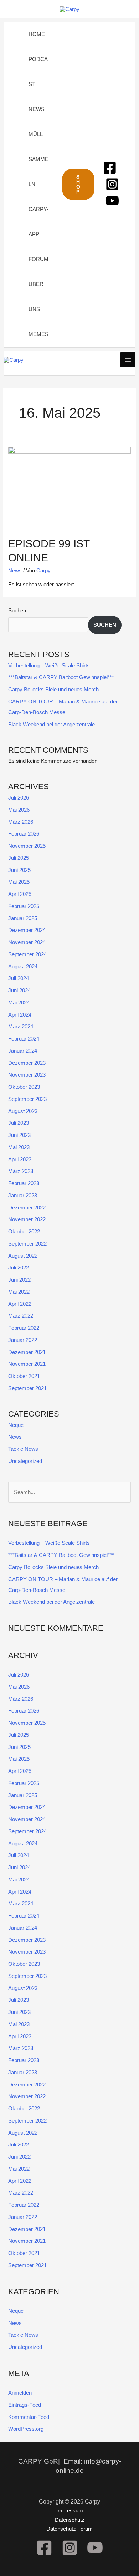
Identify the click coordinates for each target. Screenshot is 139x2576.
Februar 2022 (24, 1328)
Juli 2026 (19, 798)
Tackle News (23, 1449)
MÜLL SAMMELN (38, 159)
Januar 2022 (23, 1340)
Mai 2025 (19, 882)
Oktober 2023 (24, 1087)
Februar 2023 (24, 1183)
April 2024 (20, 1015)
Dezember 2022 (27, 1207)
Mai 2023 (19, 1147)
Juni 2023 (19, 1135)
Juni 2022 (19, 1280)
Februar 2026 (24, 834)
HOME (37, 34)
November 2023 (27, 1075)
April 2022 (20, 1304)
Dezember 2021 (27, 1352)
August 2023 (23, 1111)
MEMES (38, 334)
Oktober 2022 (24, 1231)
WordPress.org (26, 2429)
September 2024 (27, 954)
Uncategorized (25, 1461)
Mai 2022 (19, 1292)
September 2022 (27, 1244)
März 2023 (21, 1171)
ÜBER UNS (36, 297)
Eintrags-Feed (25, 2405)
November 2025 (27, 846)
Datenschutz (70, 2520)
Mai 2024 (19, 1003)
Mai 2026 (19, 810)
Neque (16, 1425)
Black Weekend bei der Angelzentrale (52, 724)
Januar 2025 (23, 918)
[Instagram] (112, 184)
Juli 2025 (19, 858)
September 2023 (27, 1099)
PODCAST (38, 72)
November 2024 (27, 942)
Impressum (70, 2510)
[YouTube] (112, 201)
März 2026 (21, 822)
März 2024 (21, 1026)
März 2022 (21, 1316)
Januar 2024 (23, 1051)
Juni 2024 (19, 990)
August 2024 (23, 966)
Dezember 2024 (27, 930)
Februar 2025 (24, 906)
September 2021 (27, 1388)
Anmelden (20, 2393)
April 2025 (20, 894)
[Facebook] (110, 168)
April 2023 (20, 1159)
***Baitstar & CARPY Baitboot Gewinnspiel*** (61, 677)
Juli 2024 (19, 978)
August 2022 (23, 1256)
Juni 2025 (19, 870)
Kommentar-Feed (29, 2417)
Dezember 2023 (27, 1063)
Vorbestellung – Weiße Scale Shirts (49, 665)
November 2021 (27, 1364)
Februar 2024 (24, 1039)
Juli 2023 (19, 1123)
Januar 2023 (23, 1195)
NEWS (37, 109)
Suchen (17, 610)
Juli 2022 (19, 1267)
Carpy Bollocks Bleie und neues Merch (53, 689)
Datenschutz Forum (69, 2529)
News (15, 570)
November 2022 (27, 1219)
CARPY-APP (38, 222)
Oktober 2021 (24, 1376)
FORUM (38, 259)
